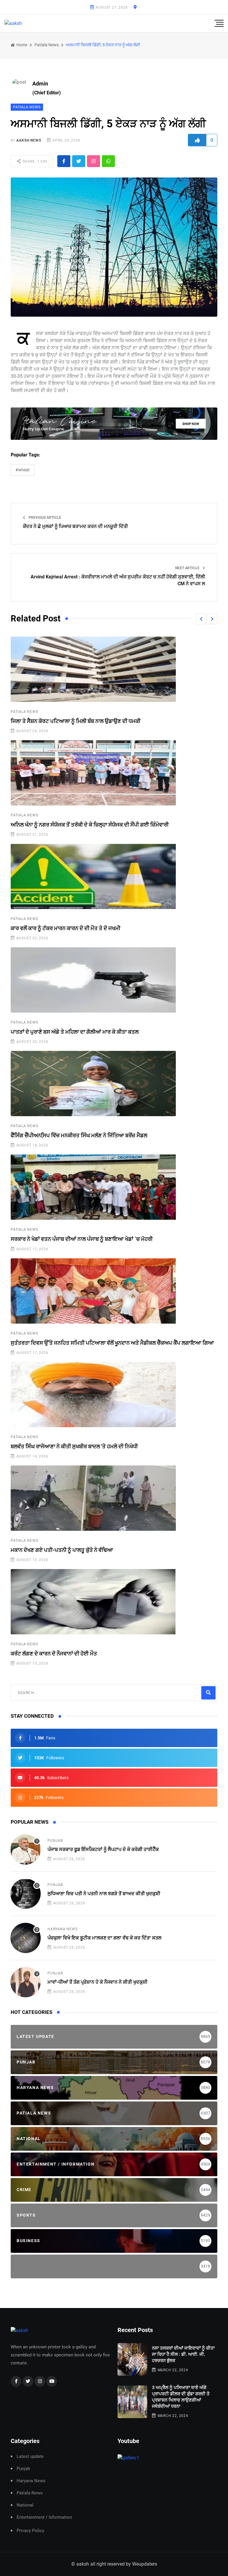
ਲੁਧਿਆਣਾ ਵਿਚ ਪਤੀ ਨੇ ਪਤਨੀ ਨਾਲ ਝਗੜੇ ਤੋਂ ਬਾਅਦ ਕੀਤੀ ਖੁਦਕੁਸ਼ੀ (104, 1894)
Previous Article (44, 518)
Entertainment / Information (44, 2517)
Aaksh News (29, 140)
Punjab (55, 1841)
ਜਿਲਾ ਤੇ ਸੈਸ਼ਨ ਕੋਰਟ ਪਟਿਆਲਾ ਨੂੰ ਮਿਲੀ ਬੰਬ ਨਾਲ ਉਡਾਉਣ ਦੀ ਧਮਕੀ (76, 721)
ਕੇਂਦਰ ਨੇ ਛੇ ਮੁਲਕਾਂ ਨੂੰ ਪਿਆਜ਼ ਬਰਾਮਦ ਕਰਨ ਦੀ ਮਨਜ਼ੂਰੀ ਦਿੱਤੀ (75, 526)
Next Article (188, 568)
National (25, 2505)
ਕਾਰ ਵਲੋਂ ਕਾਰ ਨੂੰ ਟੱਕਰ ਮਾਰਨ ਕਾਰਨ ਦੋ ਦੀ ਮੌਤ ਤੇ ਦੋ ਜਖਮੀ (65, 928)
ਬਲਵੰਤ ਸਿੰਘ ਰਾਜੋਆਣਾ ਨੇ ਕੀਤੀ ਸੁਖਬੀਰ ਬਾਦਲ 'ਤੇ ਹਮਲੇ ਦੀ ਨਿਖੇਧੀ (74, 1446)
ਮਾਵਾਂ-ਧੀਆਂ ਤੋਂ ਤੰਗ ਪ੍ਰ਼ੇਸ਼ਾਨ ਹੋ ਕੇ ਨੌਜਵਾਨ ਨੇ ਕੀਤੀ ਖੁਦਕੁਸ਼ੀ (98, 1982)
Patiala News (47, 45)
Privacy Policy (30, 2531)
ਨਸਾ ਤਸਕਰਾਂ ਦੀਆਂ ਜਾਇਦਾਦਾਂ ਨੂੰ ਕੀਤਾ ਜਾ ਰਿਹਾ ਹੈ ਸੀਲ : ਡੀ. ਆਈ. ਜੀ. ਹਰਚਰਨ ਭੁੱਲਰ (183, 2354)
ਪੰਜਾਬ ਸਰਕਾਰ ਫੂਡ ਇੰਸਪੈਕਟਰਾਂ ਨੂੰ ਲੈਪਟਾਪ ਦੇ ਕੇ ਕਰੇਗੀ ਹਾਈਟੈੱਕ (103, 1849)
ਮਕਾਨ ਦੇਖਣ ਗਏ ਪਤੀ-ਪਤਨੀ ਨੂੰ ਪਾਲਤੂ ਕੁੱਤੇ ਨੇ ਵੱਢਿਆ (62, 1550)
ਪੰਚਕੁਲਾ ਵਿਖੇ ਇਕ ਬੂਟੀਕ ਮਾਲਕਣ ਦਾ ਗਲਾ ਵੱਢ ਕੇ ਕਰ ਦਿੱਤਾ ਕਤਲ (104, 1938)
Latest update (30, 2457)
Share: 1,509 (34, 161)
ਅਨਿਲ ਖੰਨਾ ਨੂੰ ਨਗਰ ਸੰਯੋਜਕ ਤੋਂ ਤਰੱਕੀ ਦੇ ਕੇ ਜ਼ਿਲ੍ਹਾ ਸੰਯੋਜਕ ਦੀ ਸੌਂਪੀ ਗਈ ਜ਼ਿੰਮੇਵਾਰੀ (90, 825)
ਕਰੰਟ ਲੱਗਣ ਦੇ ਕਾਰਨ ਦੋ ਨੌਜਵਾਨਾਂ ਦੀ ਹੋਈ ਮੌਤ (54, 1653)
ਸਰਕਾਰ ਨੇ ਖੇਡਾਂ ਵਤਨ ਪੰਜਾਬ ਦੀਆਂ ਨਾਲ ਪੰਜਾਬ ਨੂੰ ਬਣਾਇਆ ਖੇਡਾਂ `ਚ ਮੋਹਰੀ (82, 1239)
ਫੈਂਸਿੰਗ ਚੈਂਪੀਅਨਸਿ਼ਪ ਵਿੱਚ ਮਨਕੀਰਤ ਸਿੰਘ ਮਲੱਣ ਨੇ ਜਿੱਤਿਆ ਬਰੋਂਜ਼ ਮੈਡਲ (79, 1135)
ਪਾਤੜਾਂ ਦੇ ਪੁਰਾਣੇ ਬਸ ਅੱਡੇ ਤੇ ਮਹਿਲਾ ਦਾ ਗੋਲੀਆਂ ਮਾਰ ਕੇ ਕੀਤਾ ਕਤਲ (75, 1032)
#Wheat (23, 470)
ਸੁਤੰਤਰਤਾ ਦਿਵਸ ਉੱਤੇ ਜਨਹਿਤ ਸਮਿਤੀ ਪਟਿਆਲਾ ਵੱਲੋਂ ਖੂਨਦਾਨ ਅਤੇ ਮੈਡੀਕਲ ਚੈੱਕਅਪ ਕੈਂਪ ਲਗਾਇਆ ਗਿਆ (112, 1343)
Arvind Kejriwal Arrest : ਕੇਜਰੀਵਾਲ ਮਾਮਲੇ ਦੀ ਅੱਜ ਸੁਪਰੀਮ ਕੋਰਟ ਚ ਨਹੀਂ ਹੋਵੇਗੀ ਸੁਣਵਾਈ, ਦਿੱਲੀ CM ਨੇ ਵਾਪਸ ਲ (118, 580)
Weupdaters (145, 2564)
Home (21, 45)
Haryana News (63, 1929)
